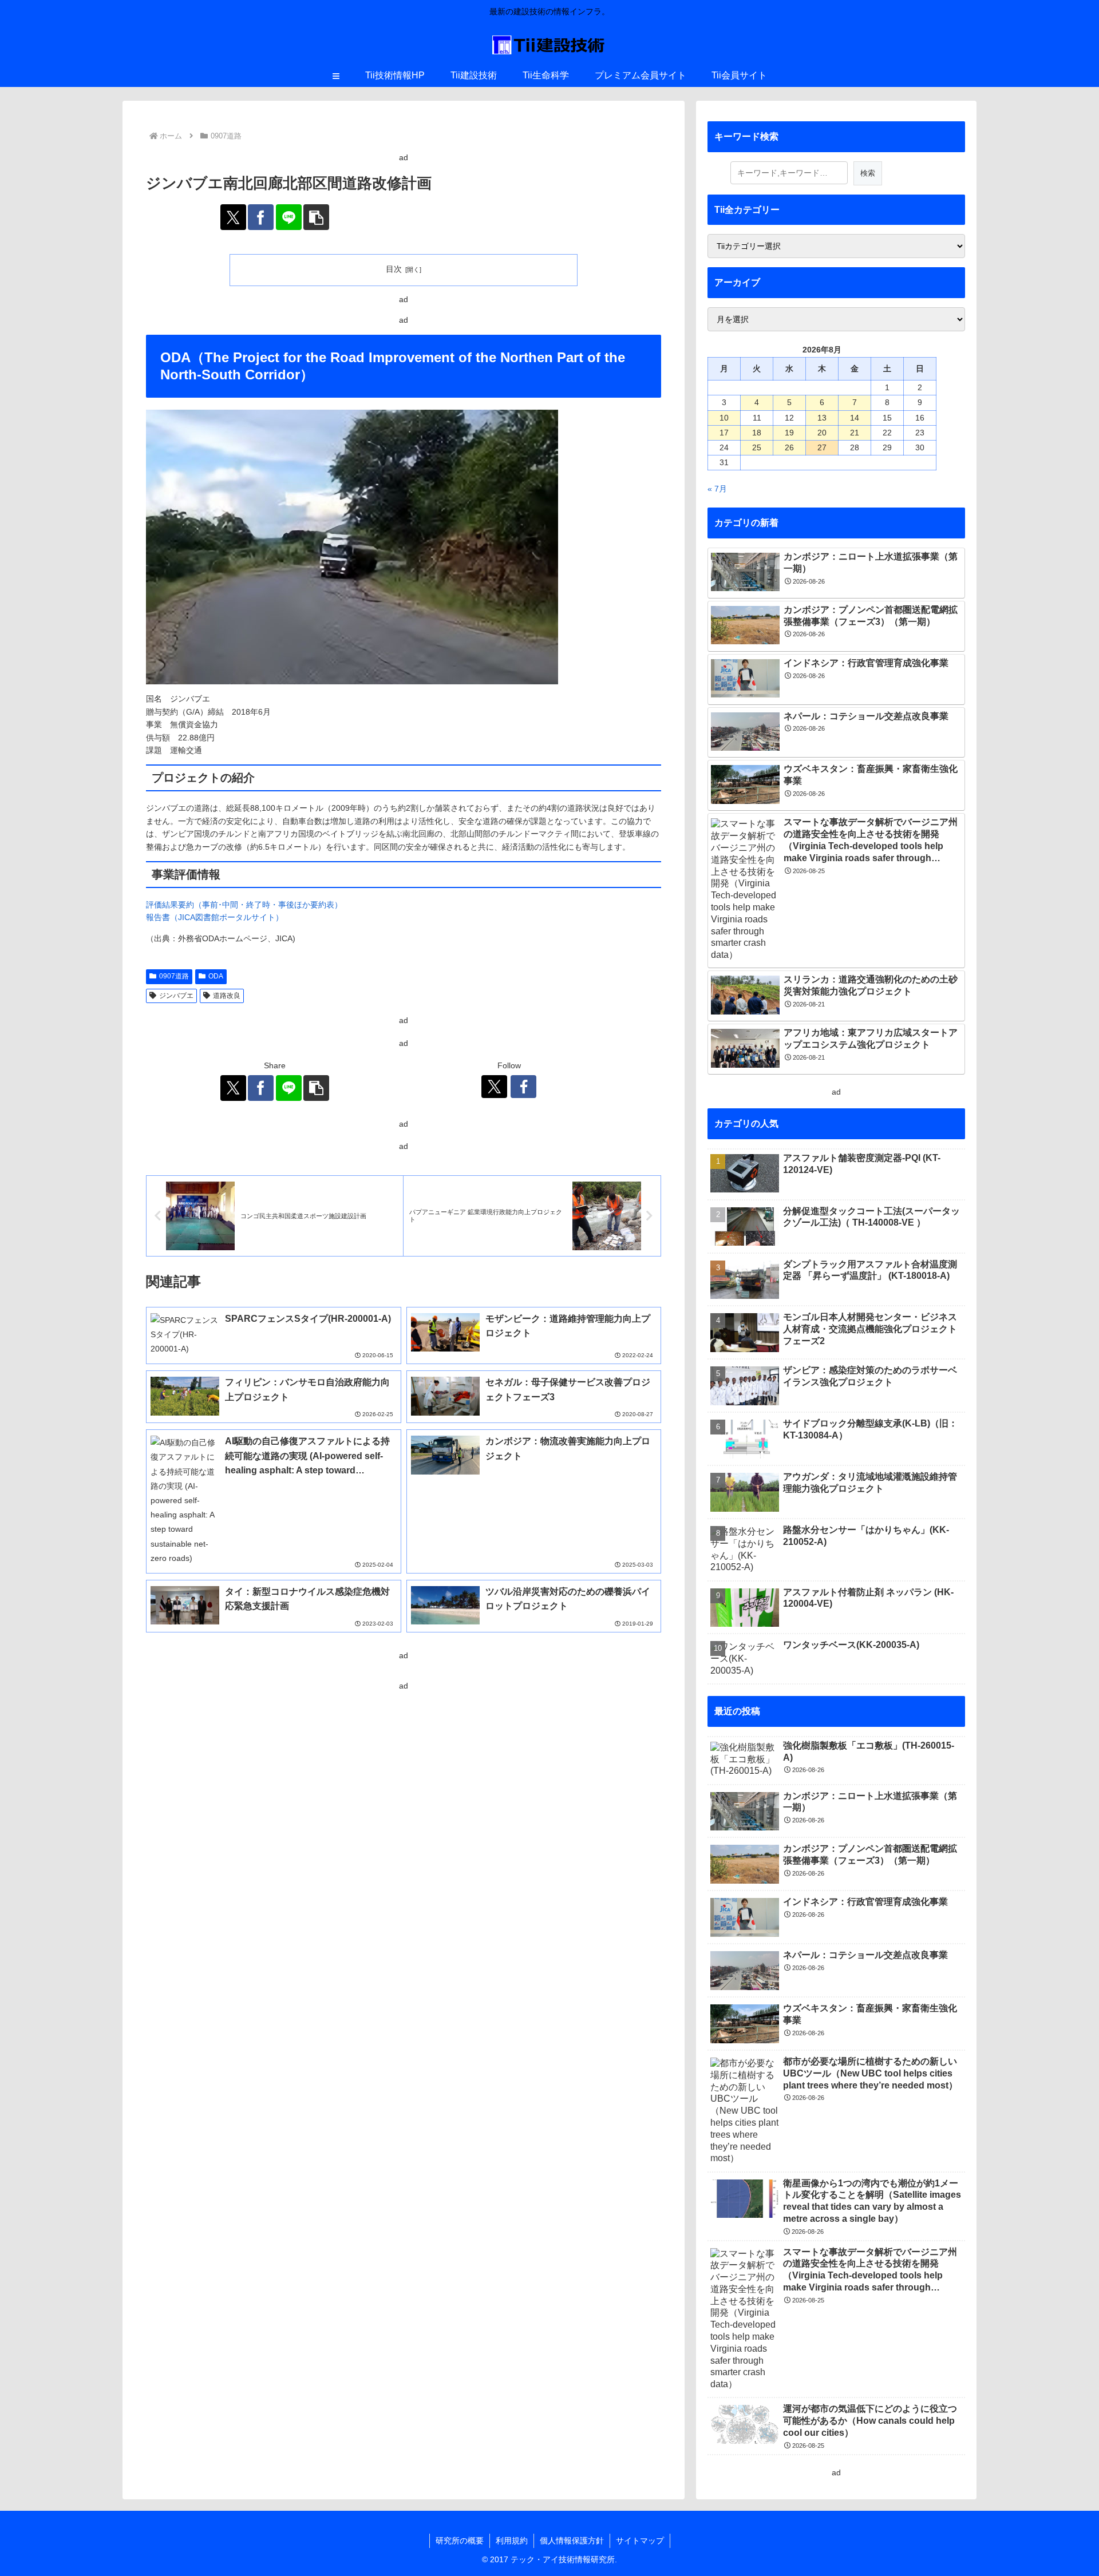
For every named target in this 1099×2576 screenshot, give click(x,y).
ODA (216, 976)
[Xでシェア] (233, 217)
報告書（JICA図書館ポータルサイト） (215, 917)
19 (789, 433)
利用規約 (512, 2541)
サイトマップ (640, 2541)
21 (855, 433)
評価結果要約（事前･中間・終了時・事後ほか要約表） (244, 905)
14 (855, 418)
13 (822, 418)
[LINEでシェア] (289, 217)
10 (724, 418)
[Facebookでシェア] (261, 217)
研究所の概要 (460, 2541)
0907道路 (174, 976)
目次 (394, 269)
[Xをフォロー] (494, 1087)
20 (822, 433)
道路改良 (227, 996)
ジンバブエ (176, 996)
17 (724, 433)
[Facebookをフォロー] (523, 1087)
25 (757, 447)
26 (789, 447)
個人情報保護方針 (572, 2541)
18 (757, 433)
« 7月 (717, 489)
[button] (316, 217)
